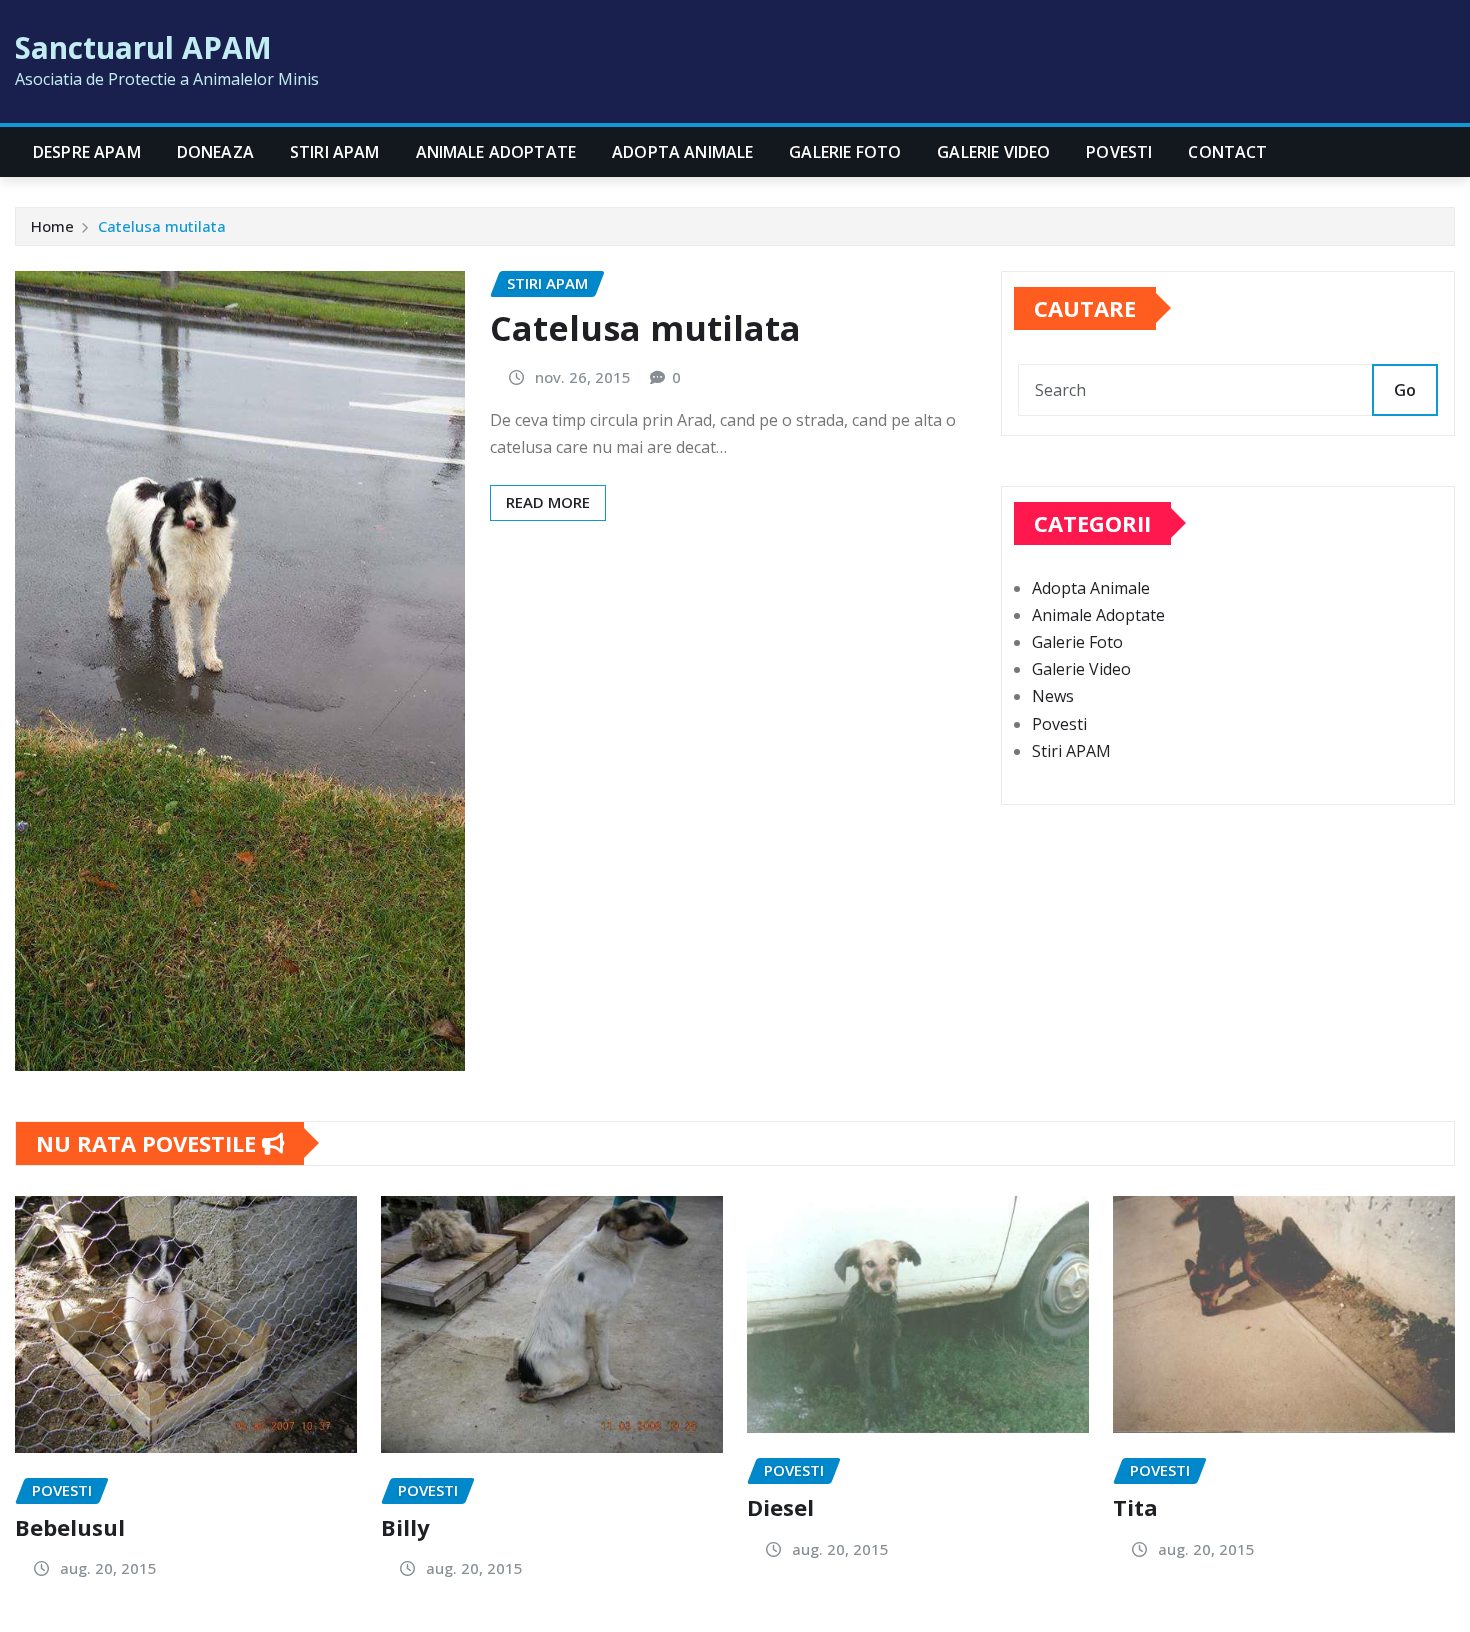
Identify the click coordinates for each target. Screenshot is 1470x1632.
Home (52, 226)
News (1053, 696)
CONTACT (1227, 152)
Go (1405, 390)
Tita (1135, 1507)
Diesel (780, 1507)
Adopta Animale (682, 152)
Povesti (1119, 152)
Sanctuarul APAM (143, 47)
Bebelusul (70, 1527)
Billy (405, 1527)
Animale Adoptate (496, 152)
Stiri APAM (335, 152)
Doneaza (215, 152)
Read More (548, 502)
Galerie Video (993, 152)
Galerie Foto (845, 152)
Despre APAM (87, 152)
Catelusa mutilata (162, 226)
